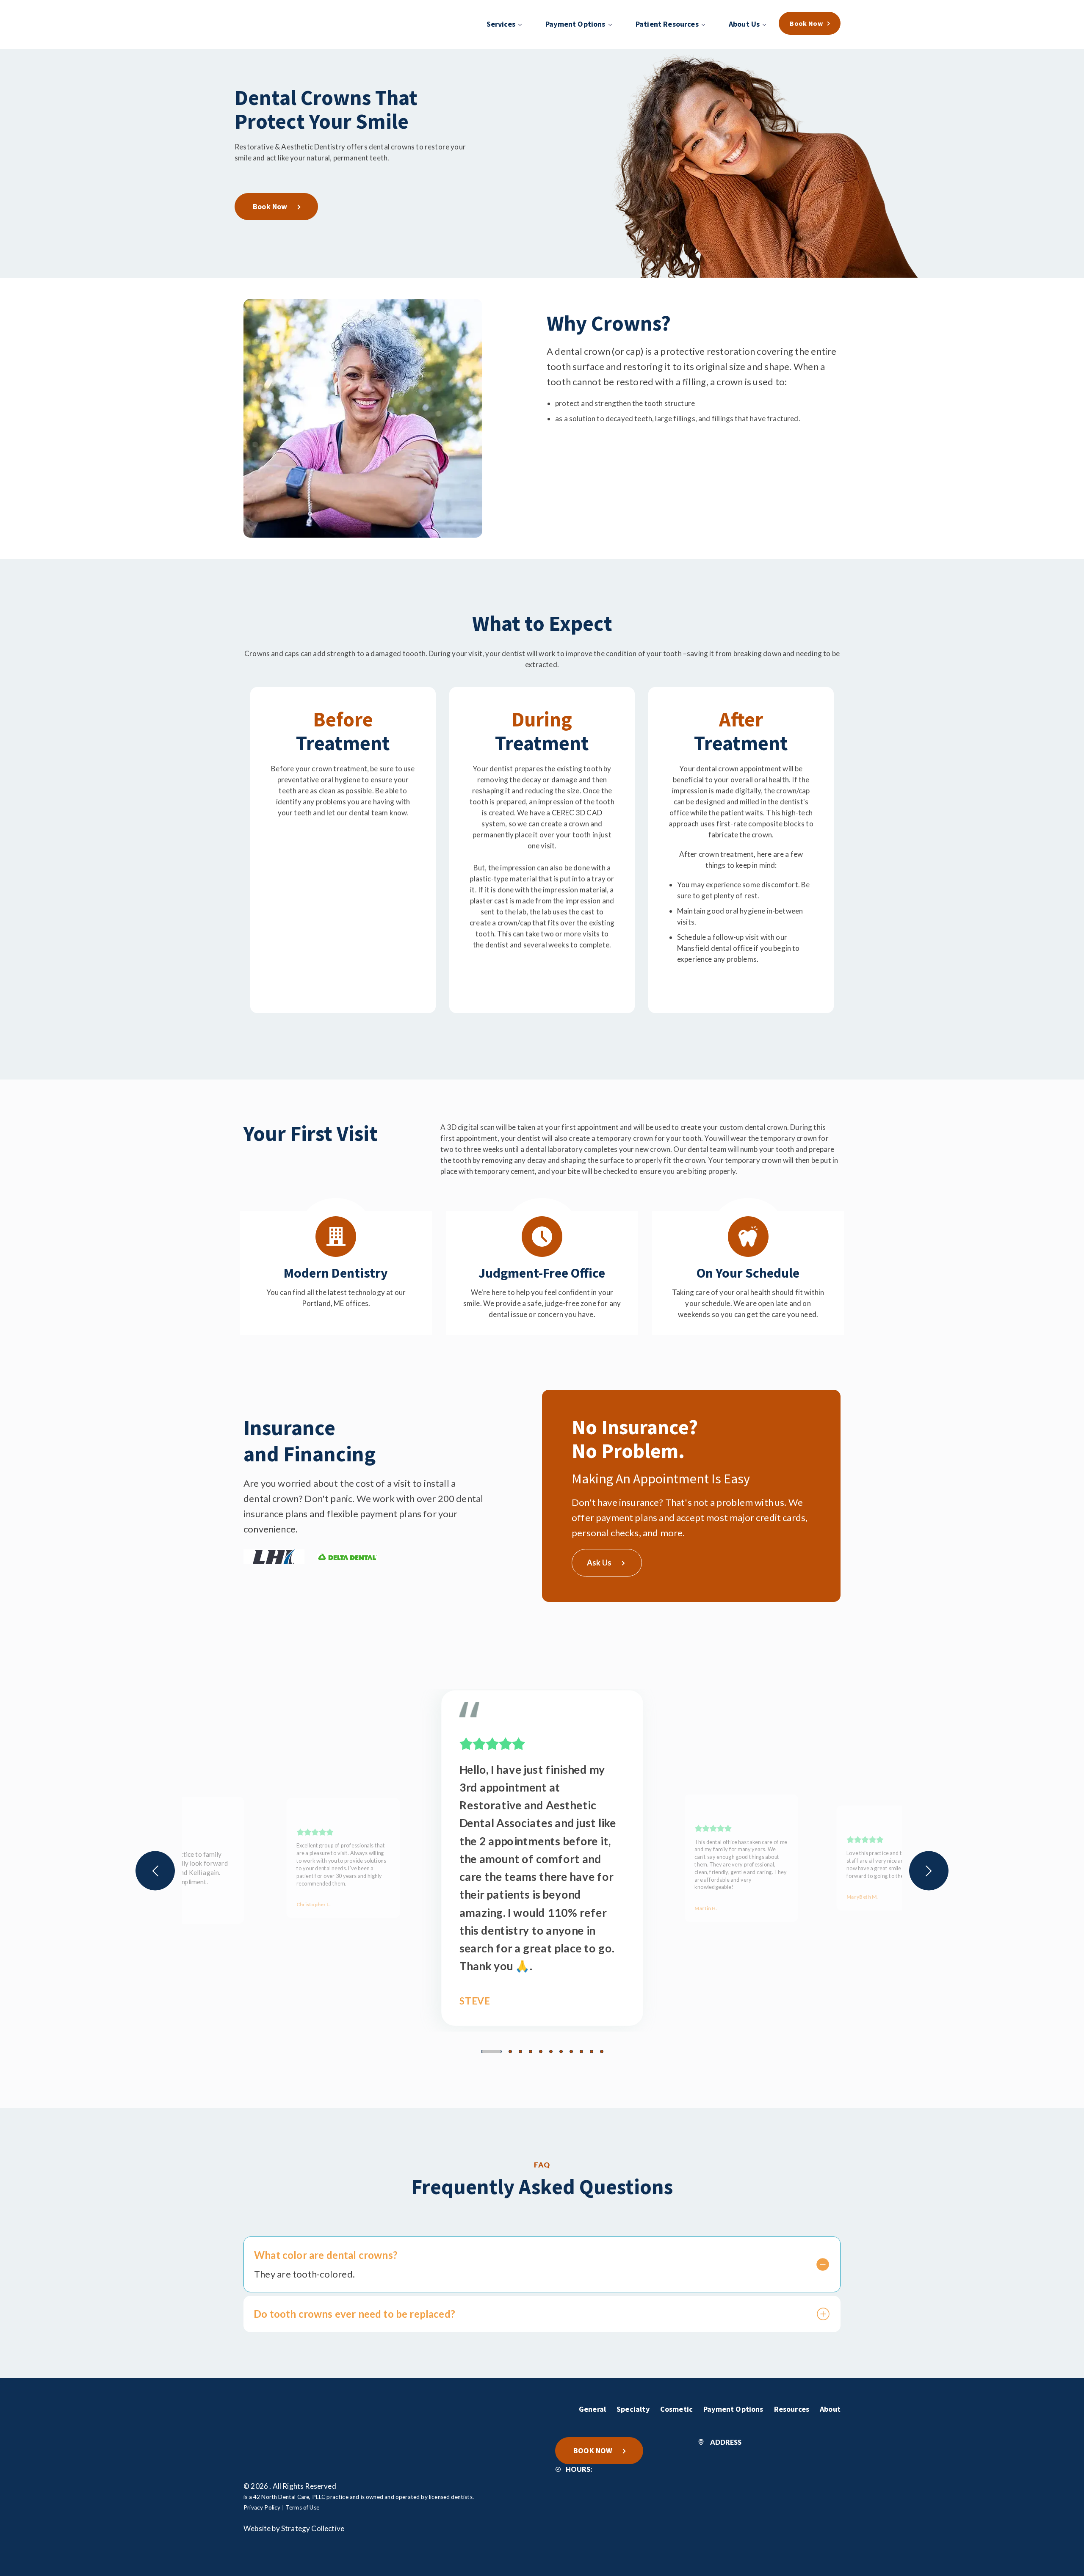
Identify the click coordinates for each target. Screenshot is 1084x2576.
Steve (475, 2001)
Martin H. (706, 1908)
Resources (792, 2409)
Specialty (633, 2409)
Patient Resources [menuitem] (667, 24)
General (592, 2409)
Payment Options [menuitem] (575, 24)
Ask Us (599, 1563)
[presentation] (155, 1871)
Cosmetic (676, 2409)
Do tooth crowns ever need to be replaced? (354, 2314)
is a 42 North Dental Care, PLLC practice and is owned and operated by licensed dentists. (359, 2497)
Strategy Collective (313, 2528)
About (830, 2409)
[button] (491, 2051)
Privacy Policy (262, 2507)
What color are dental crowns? (326, 2255)
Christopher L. (314, 1904)
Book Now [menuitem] (806, 23)
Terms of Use (302, 2507)
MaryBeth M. (862, 1897)
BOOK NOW (593, 2450)
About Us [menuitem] (744, 24)
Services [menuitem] (501, 24)
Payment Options (733, 2409)
